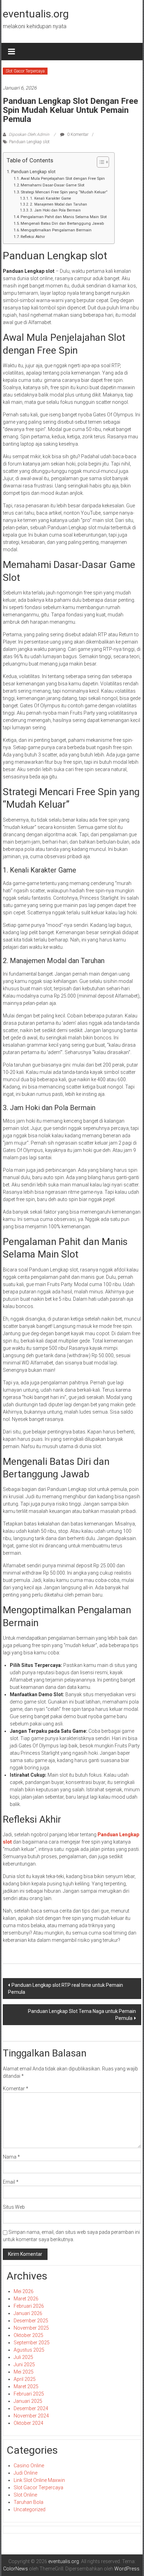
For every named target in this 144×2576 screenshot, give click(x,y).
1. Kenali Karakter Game (51, 198)
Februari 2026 (29, 2306)
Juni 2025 (24, 2364)
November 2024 (31, 2416)
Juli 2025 (23, 2357)
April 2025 (25, 2379)
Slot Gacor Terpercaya (25, 71)
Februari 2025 (29, 2394)
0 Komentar (77, 134)
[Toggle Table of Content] (99, 162)
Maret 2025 (26, 2386)
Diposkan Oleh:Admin (29, 134)
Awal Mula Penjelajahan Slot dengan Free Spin (63, 178)
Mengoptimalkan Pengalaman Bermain (56, 230)
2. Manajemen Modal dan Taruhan (59, 204)
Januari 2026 (28, 2313)
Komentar (16, 2089)
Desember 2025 (31, 2321)
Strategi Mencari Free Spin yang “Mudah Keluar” (64, 192)
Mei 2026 (24, 2291)
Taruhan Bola (28, 2502)
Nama (11, 2157)
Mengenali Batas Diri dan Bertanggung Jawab (62, 223)
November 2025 (31, 2328)
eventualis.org (36, 14)
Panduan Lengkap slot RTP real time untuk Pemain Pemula (66, 1989)
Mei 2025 (24, 2372)
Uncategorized (30, 2509)
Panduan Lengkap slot (29, 142)
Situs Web (14, 2207)
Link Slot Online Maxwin (39, 2480)
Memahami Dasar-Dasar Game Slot (52, 185)
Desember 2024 (31, 2408)
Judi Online (26, 2473)
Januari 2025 (28, 2401)
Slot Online (25, 2495)
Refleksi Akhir (33, 237)
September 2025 (32, 2343)
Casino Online (29, 2466)
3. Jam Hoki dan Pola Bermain (55, 210)
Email (11, 2182)
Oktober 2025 (28, 2335)
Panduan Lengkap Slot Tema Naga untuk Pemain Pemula (82, 2015)
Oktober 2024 (28, 2423)
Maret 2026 (26, 2299)
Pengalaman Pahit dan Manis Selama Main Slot (64, 217)
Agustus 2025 (29, 2350)
